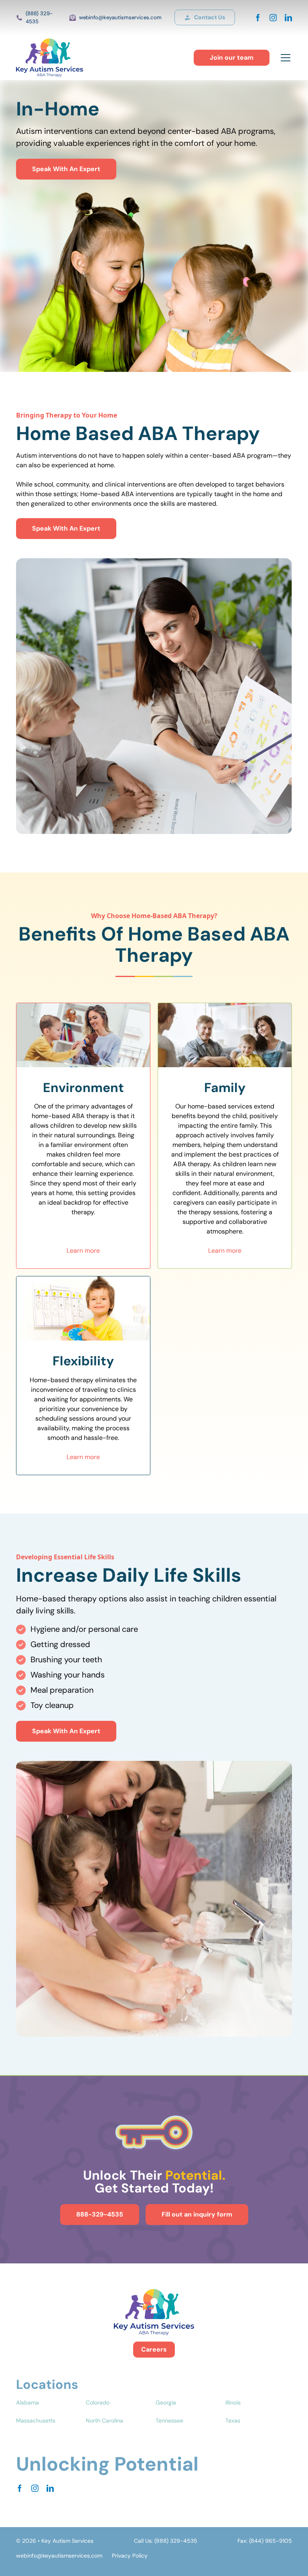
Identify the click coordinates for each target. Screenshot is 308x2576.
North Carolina (104, 2421)
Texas (233, 2421)
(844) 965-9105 (271, 2541)
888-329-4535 (100, 2214)
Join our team (232, 58)
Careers (154, 2349)
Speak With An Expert (66, 169)
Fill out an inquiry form (197, 2214)
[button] (284, 58)
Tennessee (169, 2421)
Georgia (166, 2402)
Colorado (98, 2402)
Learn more (83, 1251)
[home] (50, 58)
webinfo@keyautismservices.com (120, 17)
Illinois (233, 2402)
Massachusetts (36, 2421)
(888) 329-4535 (39, 17)
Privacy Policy (130, 2556)
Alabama (27, 2402)
